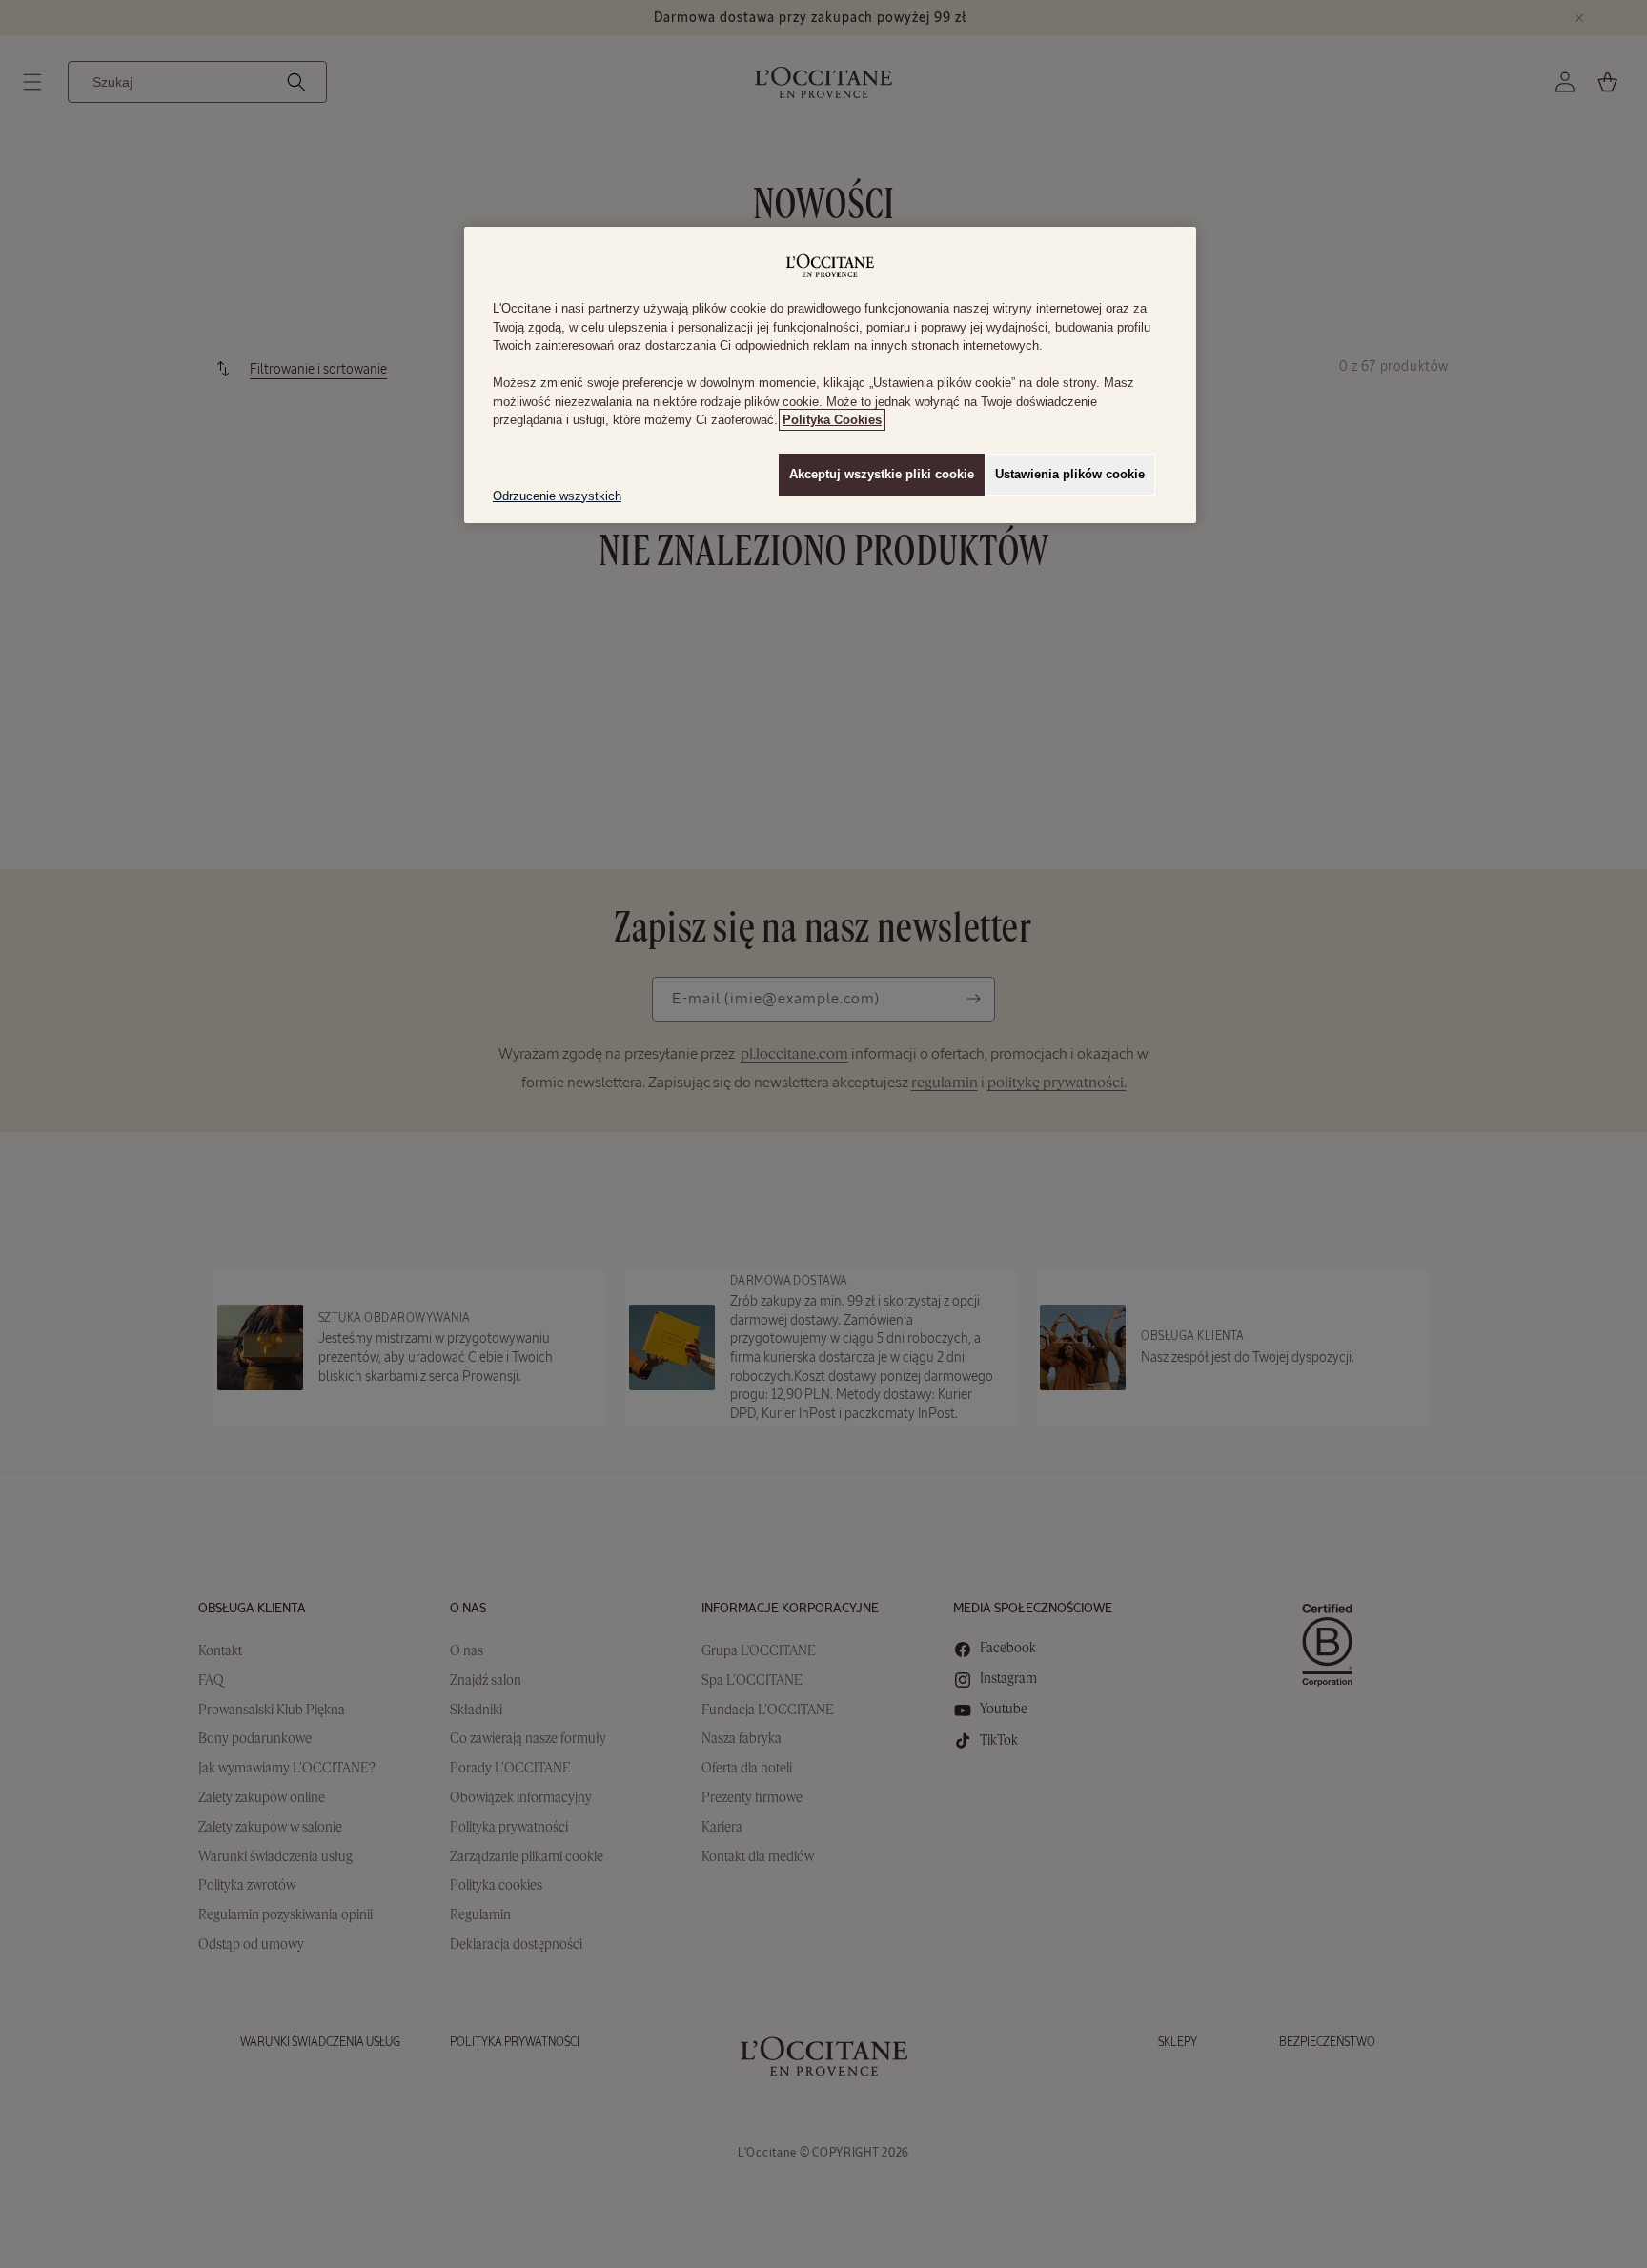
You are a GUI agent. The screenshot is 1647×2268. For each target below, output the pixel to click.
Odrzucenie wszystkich (557, 496)
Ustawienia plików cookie (1070, 474)
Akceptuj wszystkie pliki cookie (882, 474)
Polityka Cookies (832, 420)
